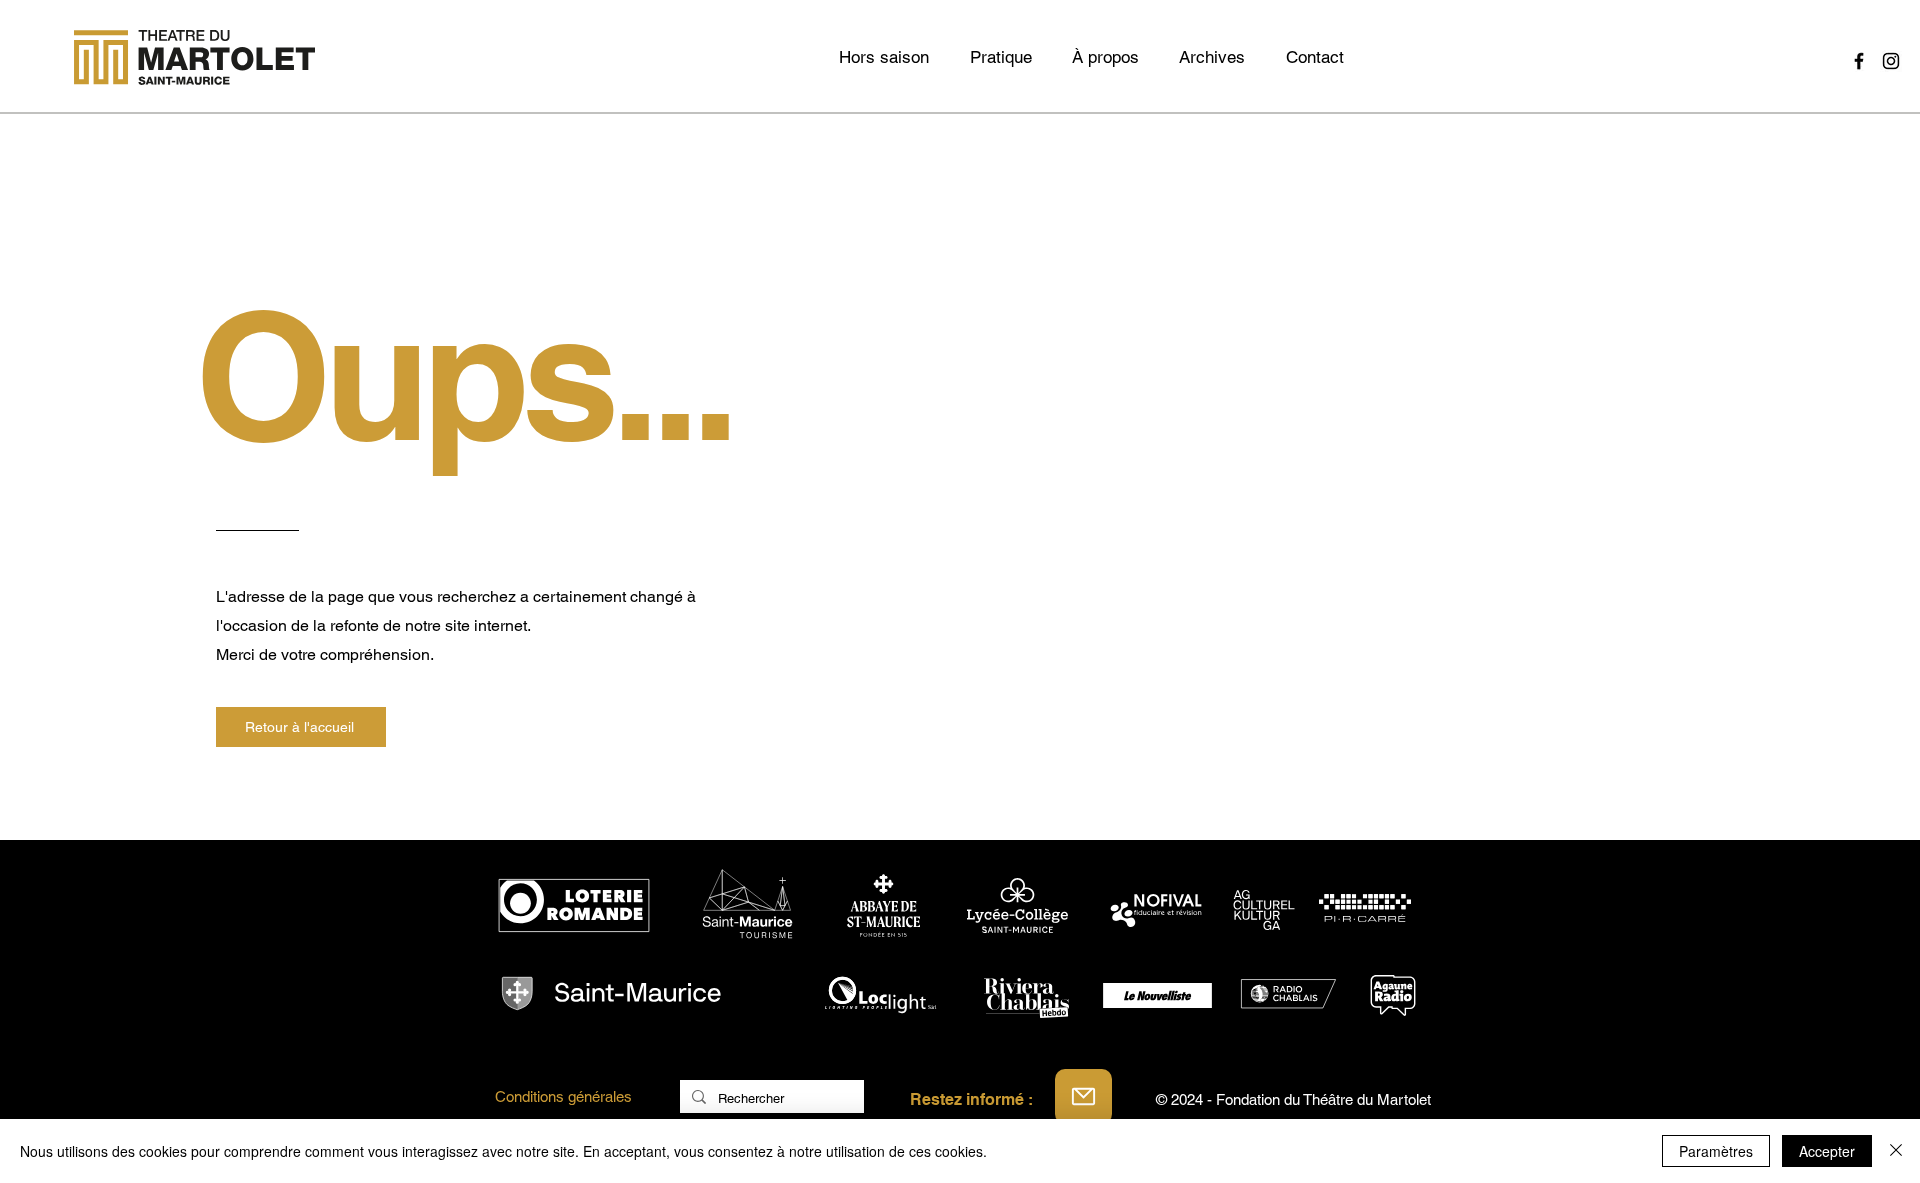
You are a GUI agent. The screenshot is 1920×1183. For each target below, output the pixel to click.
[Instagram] (1891, 61)
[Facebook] (1859, 61)
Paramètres (1716, 1151)
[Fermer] (1896, 1151)
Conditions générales (563, 1096)
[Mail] (1083, 1096)
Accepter (1827, 1151)
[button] (1212, 57)
